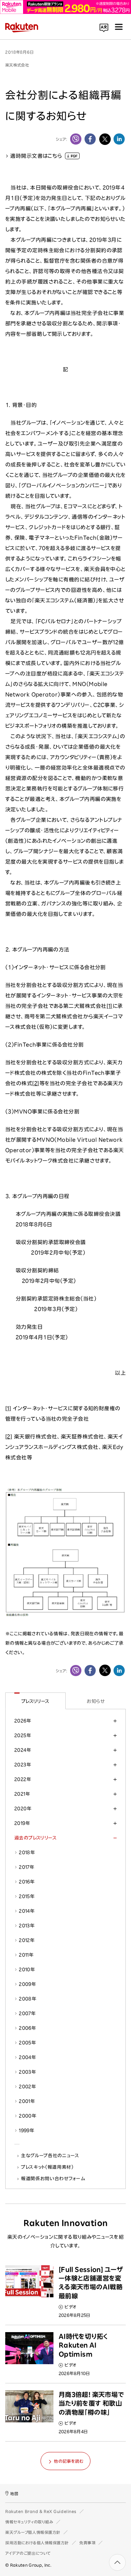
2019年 (22, 1823)
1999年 (27, 2130)
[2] (36, 1083)
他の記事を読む (68, 2461)
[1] (110, 1006)
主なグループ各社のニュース (50, 2155)
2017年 (27, 1867)
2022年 (23, 1779)
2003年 (27, 2072)
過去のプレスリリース (35, 1838)
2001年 (27, 2101)
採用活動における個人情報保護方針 (37, 2543)
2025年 (23, 1735)
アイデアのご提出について (28, 2553)
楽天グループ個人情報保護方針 (33, 2532)
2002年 (27, 2087)
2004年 (27, 2057)
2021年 (22, 1794)
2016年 (27, 1882)
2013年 (27, 1926)
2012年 (27, 1940)
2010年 (27, 1969)
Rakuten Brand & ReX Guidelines (41, 2511)
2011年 (26, 1955)
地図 (14, 2494)
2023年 (23, 1765)
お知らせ (96, 1701)
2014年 (27, 1911)
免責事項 (87, 2543)
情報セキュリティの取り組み (29, 2522)
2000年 (28, 2116)
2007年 (27, 2013)
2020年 (23, 1808)
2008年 (28, 1999)
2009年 (27, 1984)
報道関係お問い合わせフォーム (53, 2178)
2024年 (23, 1750)
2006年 (27, 2028)
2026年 (23, 1721)
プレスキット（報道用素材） (48, 2167)
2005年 (27, 2043)
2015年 (27, 1896)
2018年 (27, 1852)
